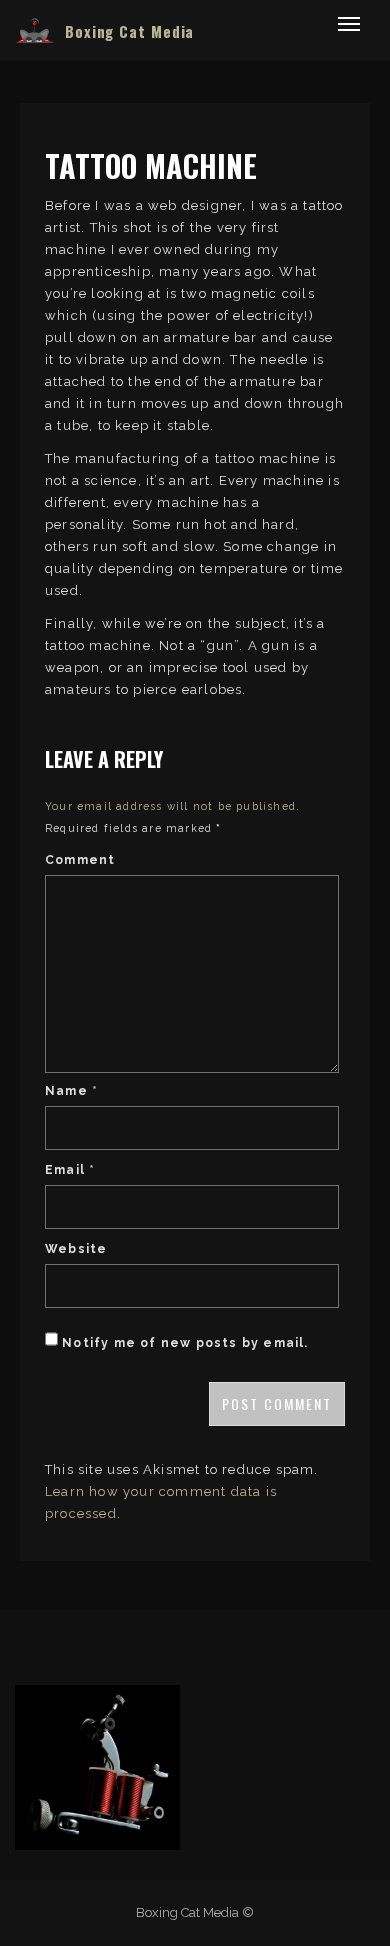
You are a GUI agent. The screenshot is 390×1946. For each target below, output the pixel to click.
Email (70, 1170)
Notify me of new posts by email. (185, 1343)
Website (76, 1249)
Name (71, 1091)
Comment (80, 860)
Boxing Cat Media (129, 31)
